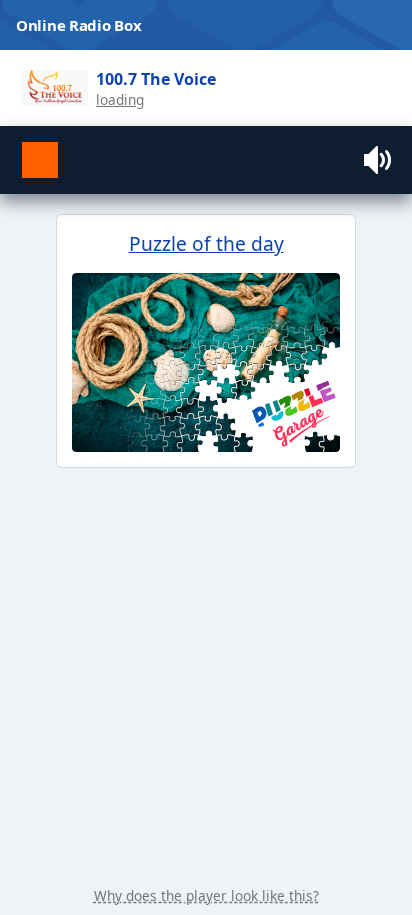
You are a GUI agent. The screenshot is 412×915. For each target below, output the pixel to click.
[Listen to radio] (40, 160)
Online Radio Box (78, 25)
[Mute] (380, 160)
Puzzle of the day (206, 243)
